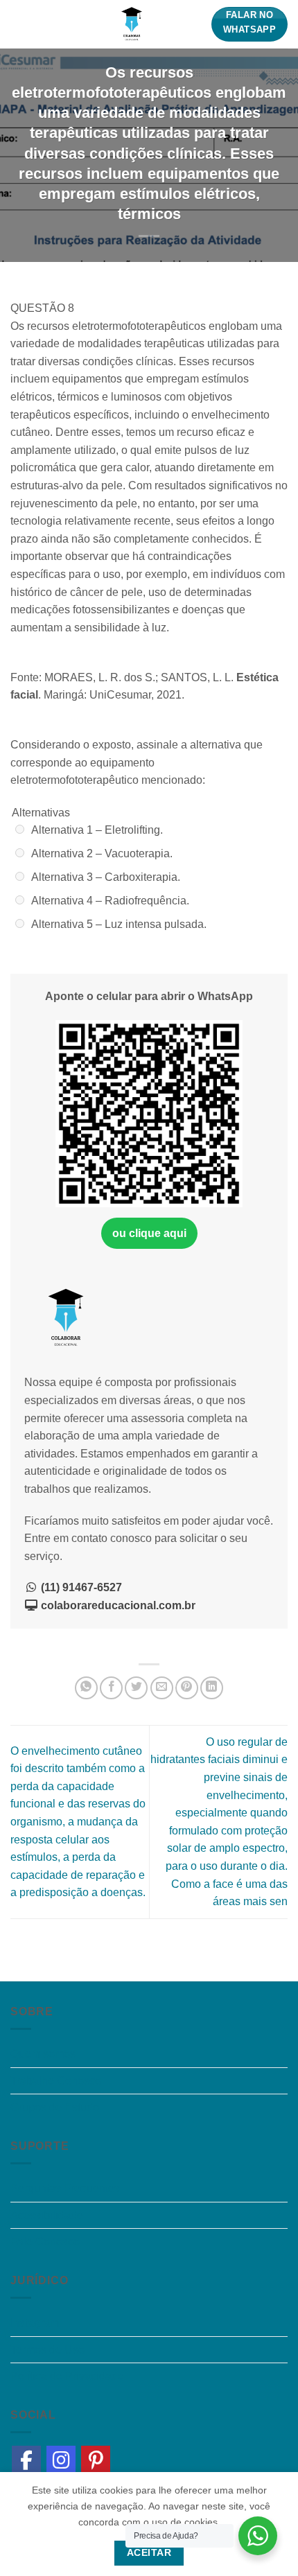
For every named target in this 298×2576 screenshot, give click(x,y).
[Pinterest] (96, 2460)
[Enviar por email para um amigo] (162, 1688)
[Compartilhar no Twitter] (136, 1688)
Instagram (35, 2323)
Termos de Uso (47, 2350)
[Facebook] (26, 2460)
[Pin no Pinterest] (187, 1688)
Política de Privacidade (67, 2376)
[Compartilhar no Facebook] (111, 1688)
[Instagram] (61, 2460)
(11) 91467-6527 (80, 1587)
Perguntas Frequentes (65, 2188)
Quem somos (43, 2054)
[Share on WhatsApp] (86, 1688)
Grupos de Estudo (55, 2107)
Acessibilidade (47, 2215)
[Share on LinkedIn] (212, 1688)
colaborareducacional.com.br (117, 1605)
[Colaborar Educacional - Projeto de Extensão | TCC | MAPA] (132, 24)
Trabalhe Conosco (56, 2081)
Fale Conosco (45, 2242)
